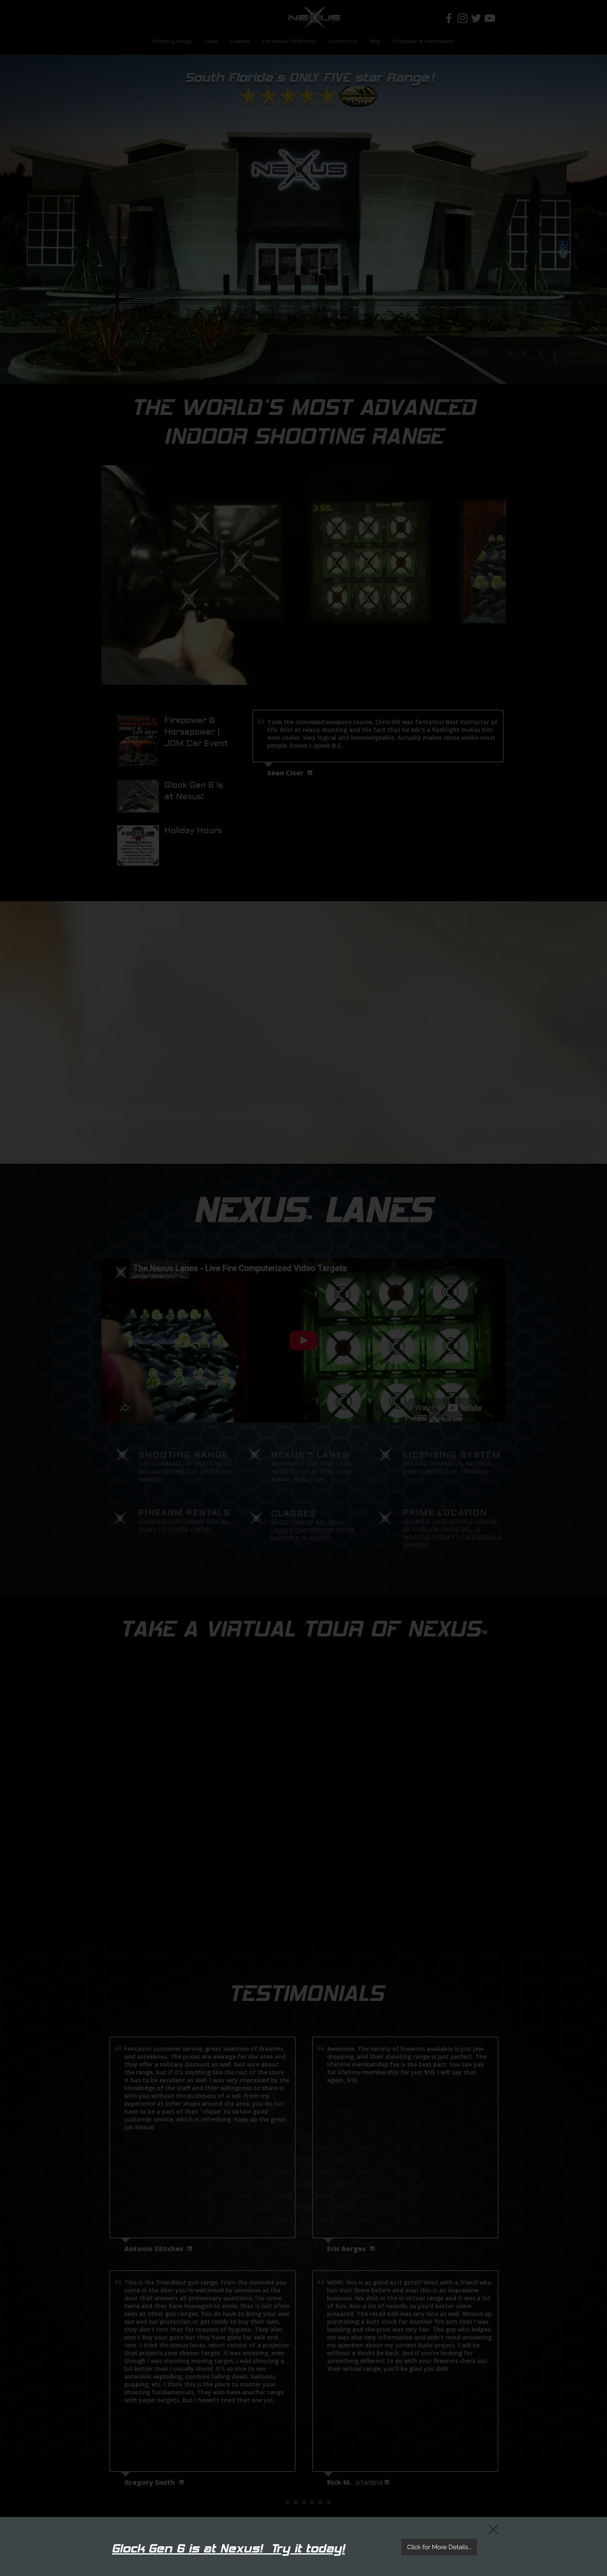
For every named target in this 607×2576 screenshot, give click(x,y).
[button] (493, 2530)
